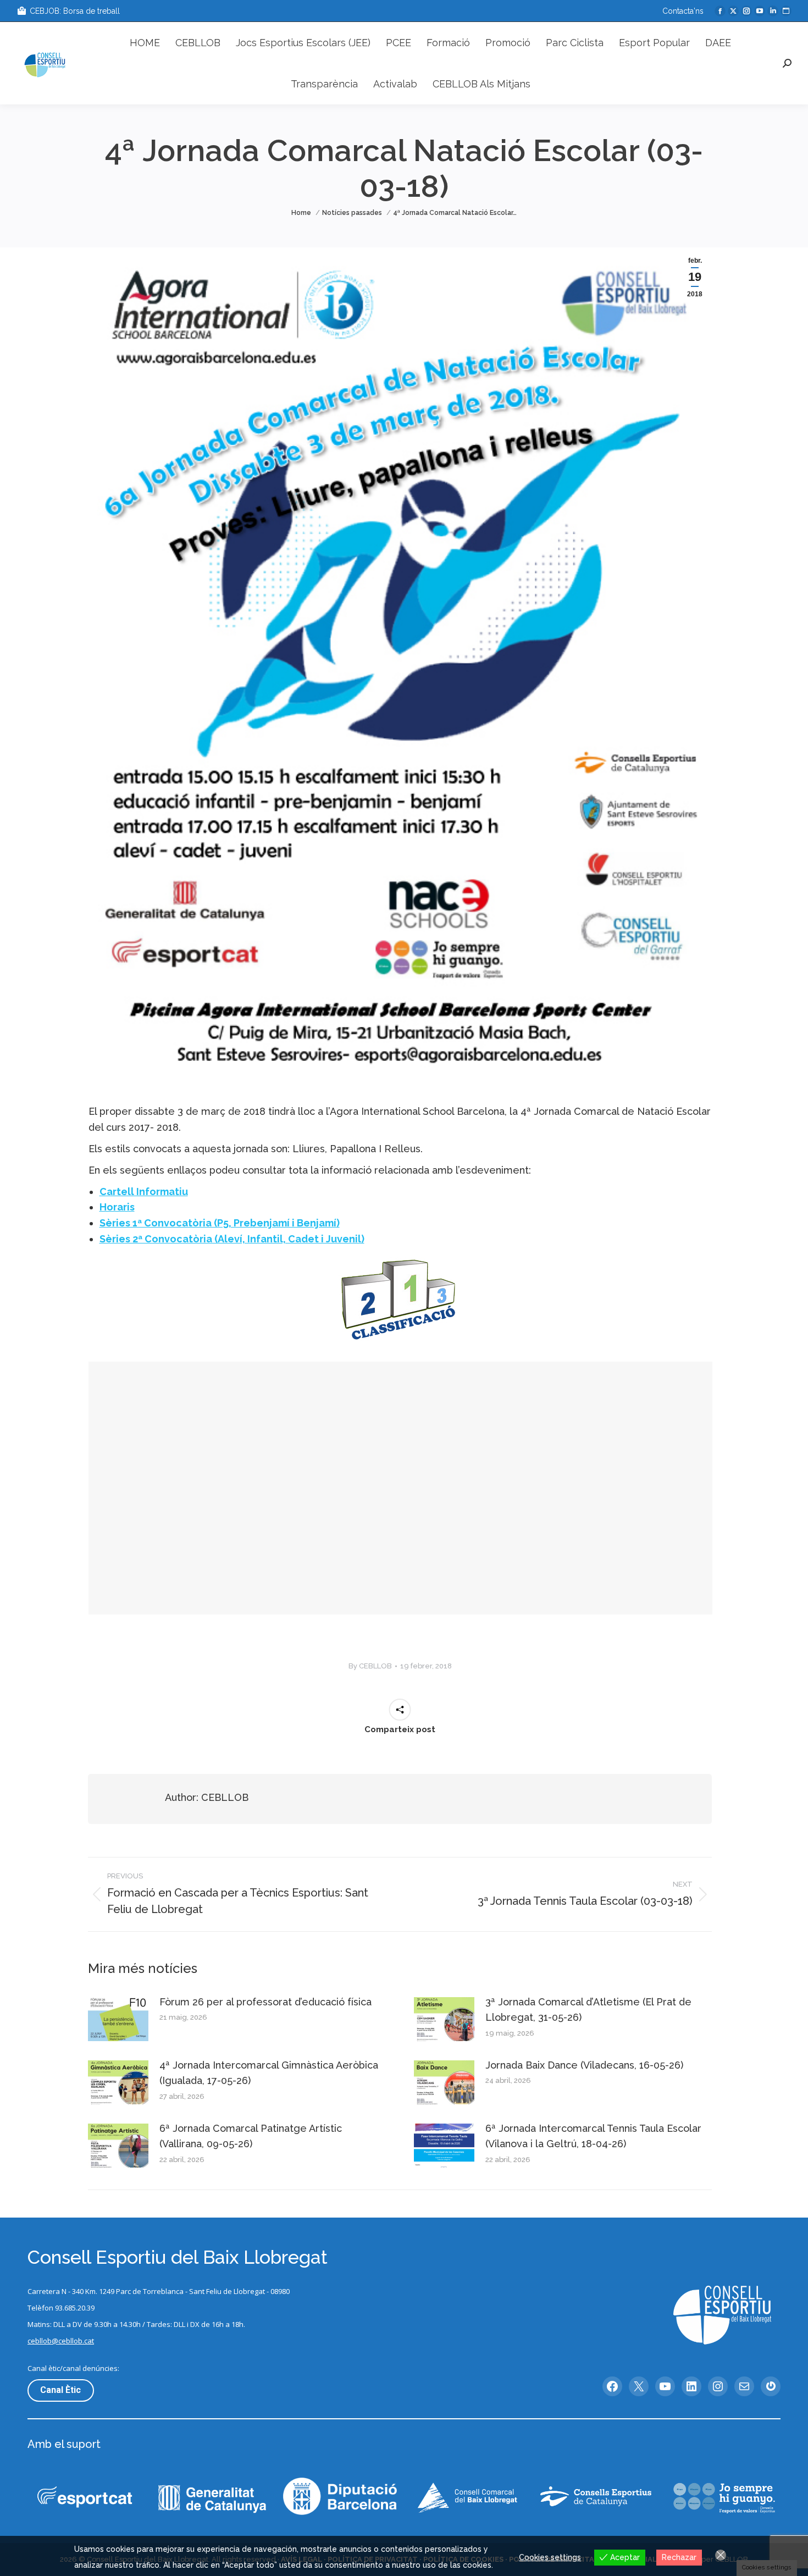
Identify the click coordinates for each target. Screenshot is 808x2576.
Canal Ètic (60, 2390)
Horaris (117, 1207)
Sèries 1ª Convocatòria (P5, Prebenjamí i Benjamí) (220, 1223)
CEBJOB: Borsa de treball (75, 11)
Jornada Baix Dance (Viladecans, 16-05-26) (584, 2065)
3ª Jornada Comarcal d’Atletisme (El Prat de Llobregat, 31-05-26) (588, 2010)
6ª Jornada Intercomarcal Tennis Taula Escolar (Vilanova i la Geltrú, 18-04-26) (593, 2136)
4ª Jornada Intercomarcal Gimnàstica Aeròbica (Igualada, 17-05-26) (269, 2073)
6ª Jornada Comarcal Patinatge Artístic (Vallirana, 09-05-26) (251, 2136)
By (370, 1666)
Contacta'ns (683, 11)
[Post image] (118, 2019)
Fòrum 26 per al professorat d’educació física (265, 2002)
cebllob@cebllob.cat (61, 2341)
